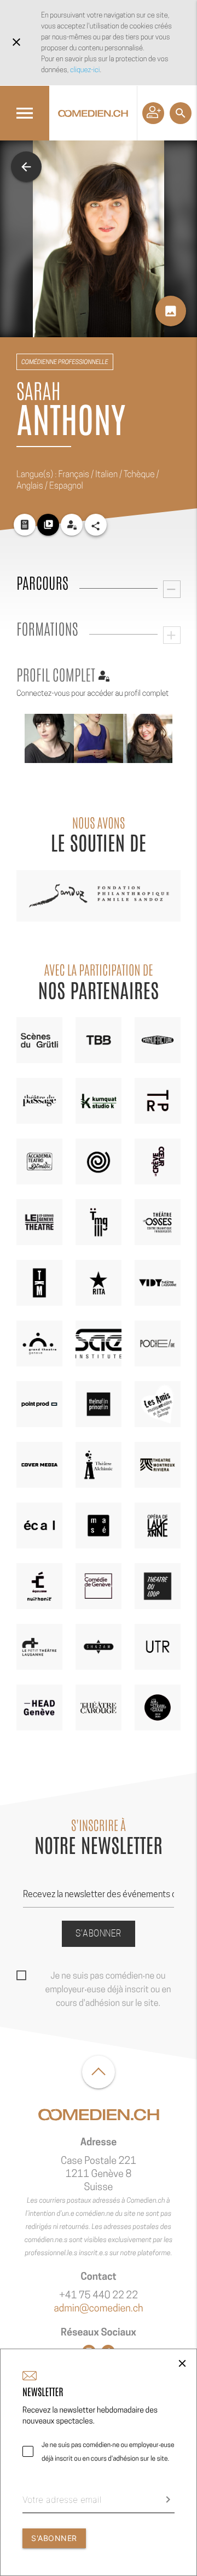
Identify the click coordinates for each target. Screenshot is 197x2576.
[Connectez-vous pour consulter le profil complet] (72, 525)
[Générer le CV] (25, 525)
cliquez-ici (85, 70)
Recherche (181, 113)
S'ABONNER (54, 2538)
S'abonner (99, 1934)
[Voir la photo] (49, 738)
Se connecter (153, 113)
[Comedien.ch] (93, 113)
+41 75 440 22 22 (99, 2295)
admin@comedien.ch (98, 2308)
